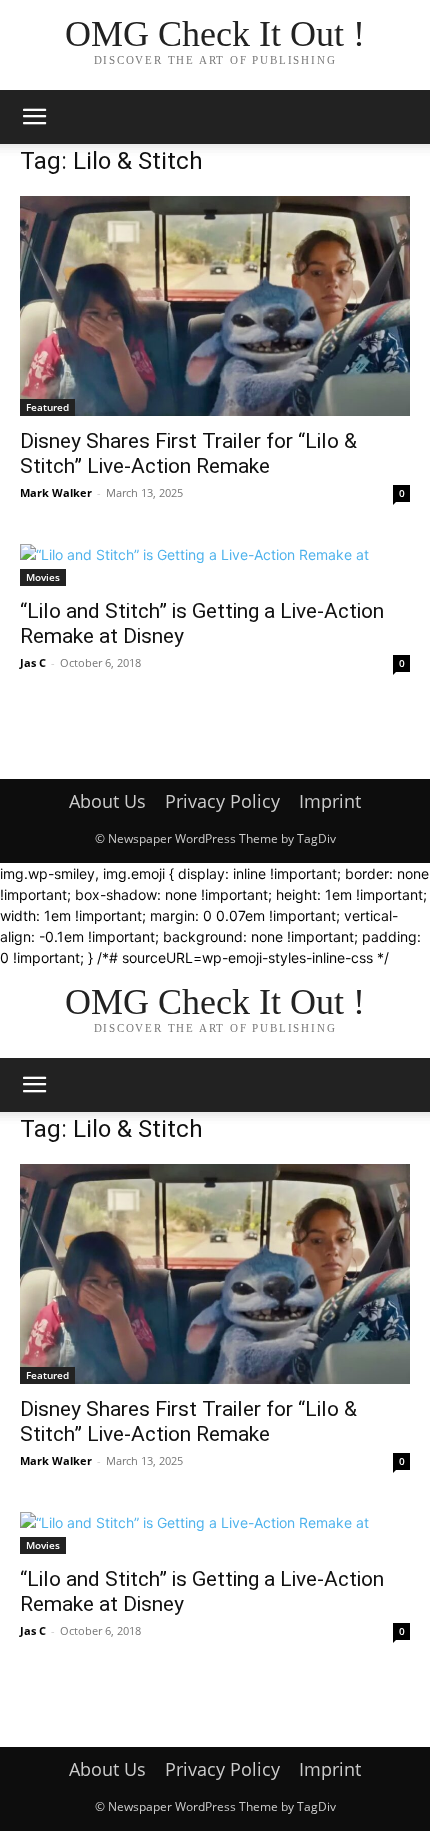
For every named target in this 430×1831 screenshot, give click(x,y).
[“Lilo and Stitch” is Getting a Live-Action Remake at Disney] (215, 565)
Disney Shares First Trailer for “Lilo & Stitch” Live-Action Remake (188, 453)
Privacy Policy (222, 801)
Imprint (330, 801)
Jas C (33, 662)
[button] (34, 117)
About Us (107, 801)
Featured (47, 407)
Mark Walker (56, 492)
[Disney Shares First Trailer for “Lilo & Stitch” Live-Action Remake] (215, 306)
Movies (43, 577)
